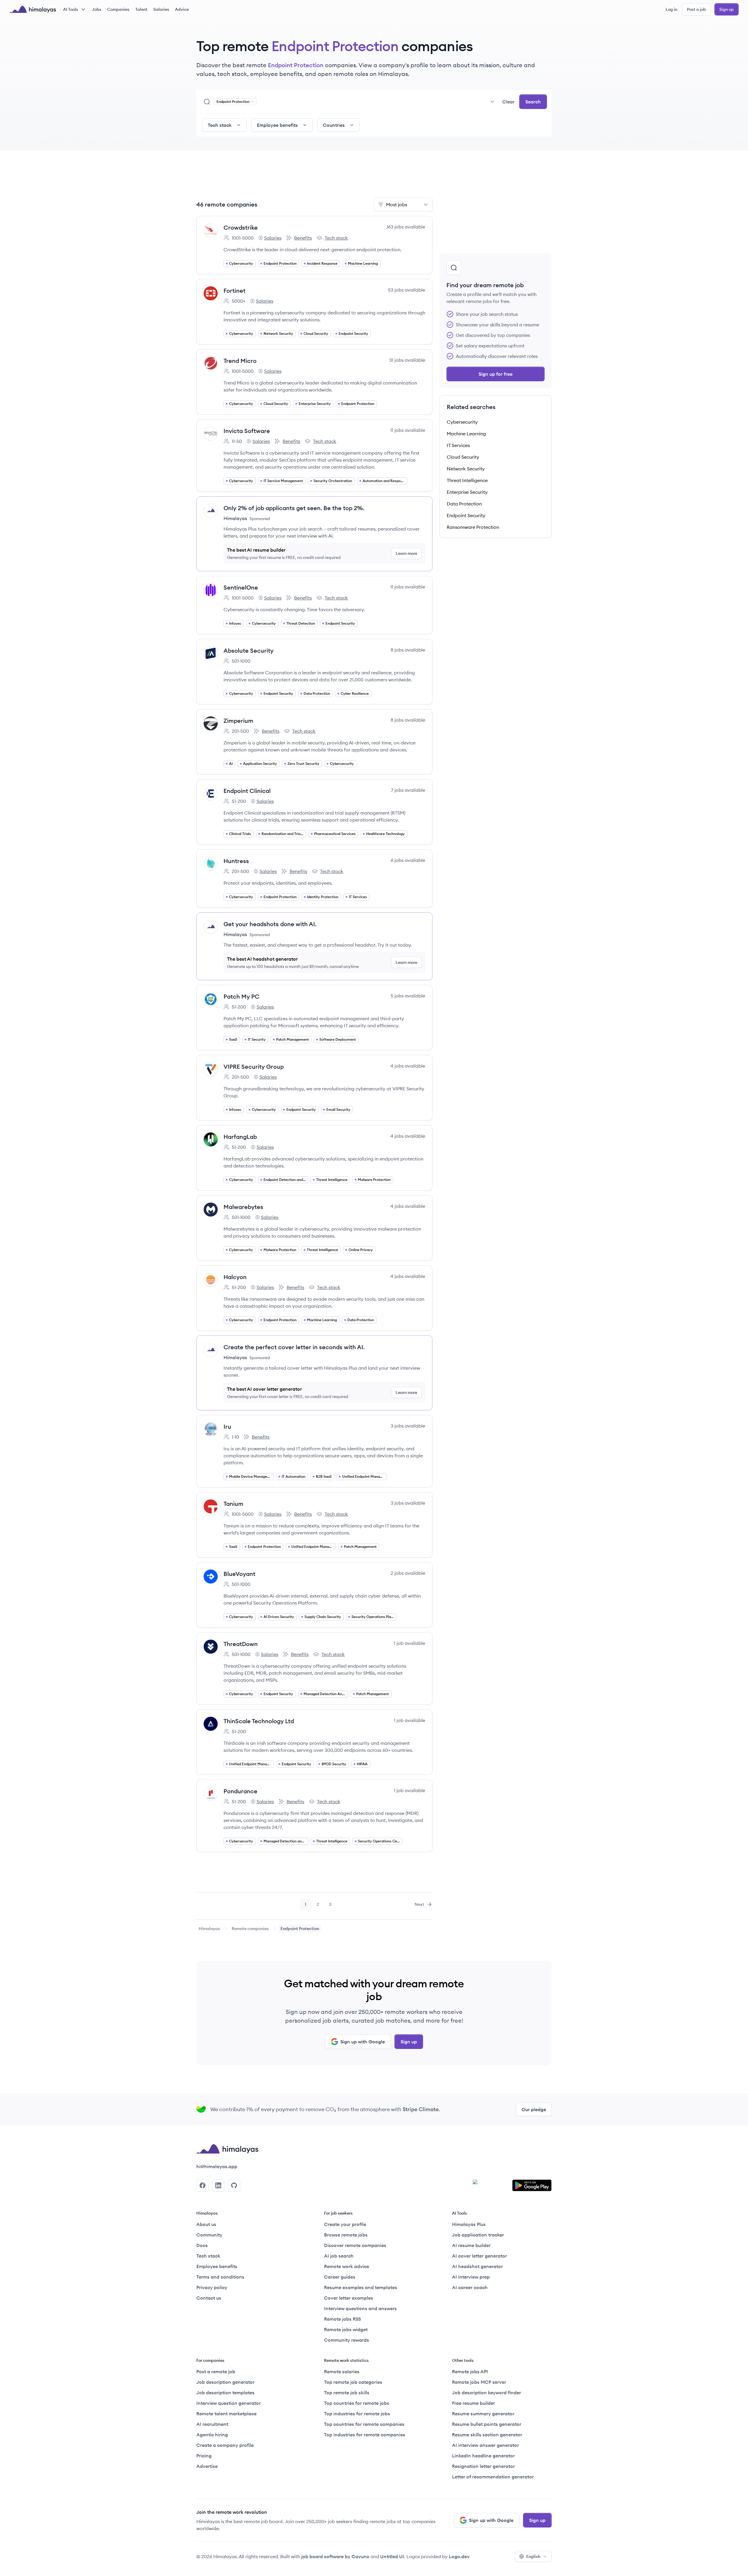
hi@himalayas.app (217, 2166)
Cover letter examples (349, 2298)
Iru (227, 1426)
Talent (141, 9)
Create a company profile (225, 2445)
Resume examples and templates (361, 2287)
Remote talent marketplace (226, 2414)
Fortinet (234, 291)
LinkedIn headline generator (483, 2456)
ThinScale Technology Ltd (259, 1721)
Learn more (406, 553)
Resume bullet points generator (487, 2424)
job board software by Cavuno (335, 2556)
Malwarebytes (243, 1207)
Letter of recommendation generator (493, 2477)
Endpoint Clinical (247, 791)
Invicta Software (247, 431)
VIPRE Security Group (254, 1067)
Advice (182, 9)
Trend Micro (240, 361)
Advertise (207, 2466)
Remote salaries (342, 2371)
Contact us (209, 2298)
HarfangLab (240, 1137)
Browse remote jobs (346, 2235)
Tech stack (332, 238)
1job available (410, 1643)
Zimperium (238, 721)
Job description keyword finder (486, 2393)
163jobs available (406, 227)
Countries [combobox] (334, 125)
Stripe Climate (421, 2109)
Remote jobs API (470, 2371)
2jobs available (408, 1573)
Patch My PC (241, 996)
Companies (118, 9)
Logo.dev (459, 2556)
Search (533, 102)
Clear (508, 102)
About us (206, 2224)
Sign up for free (496, 374)
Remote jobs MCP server (479, 2382)
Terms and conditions (220, 2277)
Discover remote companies (355, 2245)
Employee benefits (217, 2266)
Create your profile (345, 2224)
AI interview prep (471, 2277)
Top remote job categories (353, 2382)
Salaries (161, 9)
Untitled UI (392, 2556)
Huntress (236, 861)
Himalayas (209, 1929)
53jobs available (407, 290)
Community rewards (347, 2340)
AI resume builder (471, 2245)
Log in (671, 9)
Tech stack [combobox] (220, 125)
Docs (202, 2245)
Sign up (727, 9)
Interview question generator (228, 2403)
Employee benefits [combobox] (277, 125)
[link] (209, 1929)
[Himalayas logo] (33, 9)
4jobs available (408, 1066)
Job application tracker (478, 2235)
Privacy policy (212, 2287)
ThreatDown (241, 1644)
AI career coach (470, 2287)
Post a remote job (216, 2371)
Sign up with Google (363, 2042)
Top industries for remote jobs (357, 2414)
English (533, 2556)
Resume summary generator (483, 2414)
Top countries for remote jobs (357, 2403)
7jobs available (408, 790)
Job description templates (225, 2393)
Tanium (233, 1504)
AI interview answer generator (485, 2445)
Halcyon (235, 1277)
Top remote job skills (347, 2393)
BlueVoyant (239, 1574)
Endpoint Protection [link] (300, 1929)
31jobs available (407, 360)
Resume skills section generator (487, 2435)
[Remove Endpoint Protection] (252, 102)
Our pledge (534, 2109)
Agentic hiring (212, 2435)
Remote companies (250, 1929)
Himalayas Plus (469, 2224)
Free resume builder (473, 2403)
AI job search (339, 2256)
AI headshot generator (477, 2266)
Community (209, 2235)
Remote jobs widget (346, 2329)
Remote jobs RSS (342, 2319)
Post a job (696, 9)
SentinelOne (241, 587)
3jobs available (408, 1426)
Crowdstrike (241, 227)
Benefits (299, 238)
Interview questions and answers (360, 2308)
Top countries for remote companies (364, 2424)
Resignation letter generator (483, 2466)
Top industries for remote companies (365, 2435)
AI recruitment (212, 2424)
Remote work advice (347, 2266)
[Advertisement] (314, 178)
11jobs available (408, 430)
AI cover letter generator (479, 2256)
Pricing (204, 2456)
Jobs (97, 9)
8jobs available (408, 650)
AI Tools (71, 9)
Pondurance (240, 1791)
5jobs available (408, 996)
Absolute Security (249, 651)
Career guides (340, 2277)
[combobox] (378, 102)
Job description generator (225, 2382)
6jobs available (408, 860)
